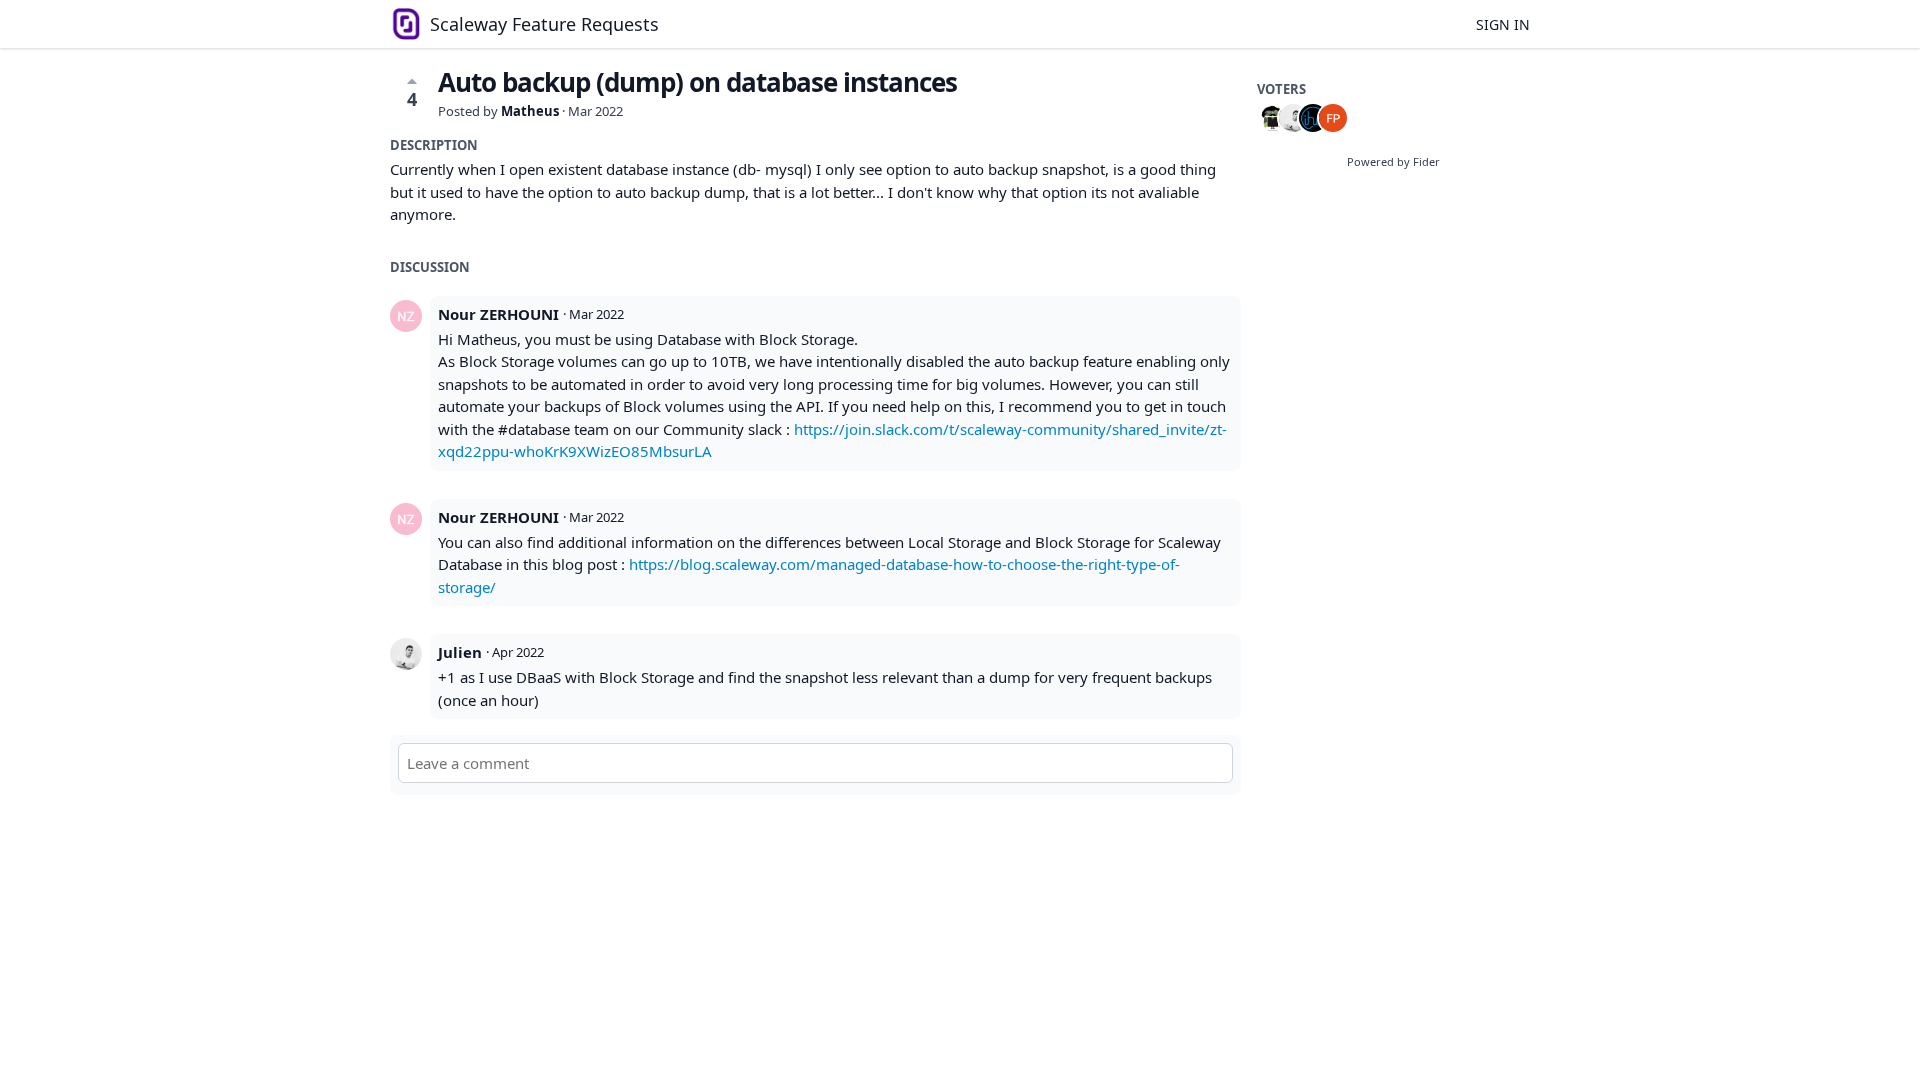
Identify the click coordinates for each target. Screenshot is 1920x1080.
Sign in (1503, 24)
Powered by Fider (1393, 161)
